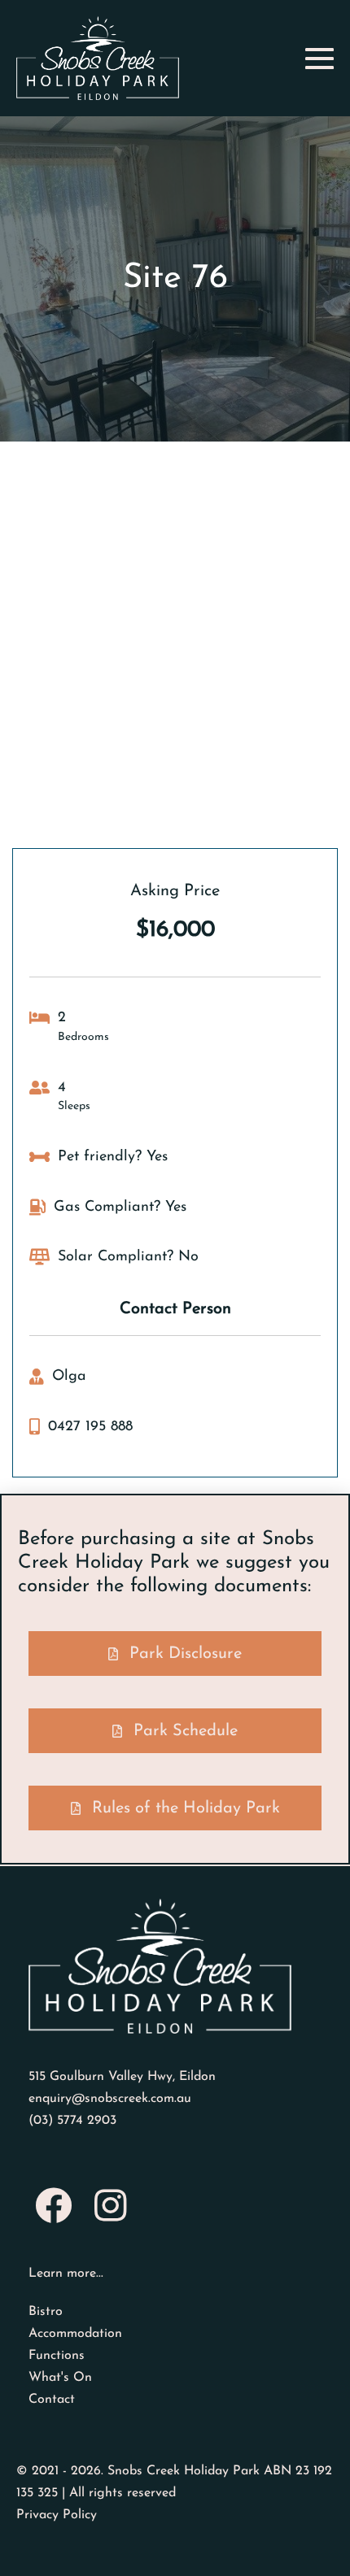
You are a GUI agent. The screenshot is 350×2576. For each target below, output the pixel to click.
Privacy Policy (57, 2515)
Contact (52, 2400)
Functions (57, 2356)
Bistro (46, 2312)
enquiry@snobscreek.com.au (110, 2099)
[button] (175, 1654)
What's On (60, 2378)
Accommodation (75, 2334)
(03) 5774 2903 (72, 2121)
